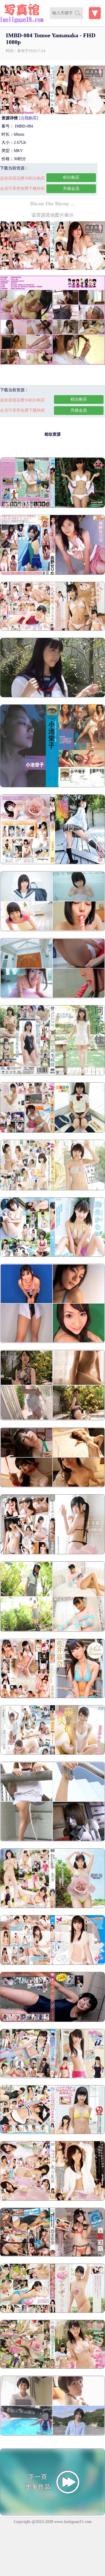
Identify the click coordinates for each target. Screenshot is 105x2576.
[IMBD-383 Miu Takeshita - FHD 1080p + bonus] (52, 2077)
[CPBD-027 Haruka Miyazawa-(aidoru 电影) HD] (52, 506)
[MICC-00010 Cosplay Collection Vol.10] (52, 1342)
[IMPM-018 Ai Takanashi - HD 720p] (52, 2133)
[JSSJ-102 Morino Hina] (52, 930)
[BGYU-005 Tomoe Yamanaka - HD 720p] (52, 2311)
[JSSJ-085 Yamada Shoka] (52, 997)
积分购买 (71, 177)
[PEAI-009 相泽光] (52, 1907)
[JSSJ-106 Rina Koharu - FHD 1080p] (52, 863)
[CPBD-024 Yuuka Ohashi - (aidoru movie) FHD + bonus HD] (52, 1964)
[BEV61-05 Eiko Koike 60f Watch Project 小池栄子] (52, 786)
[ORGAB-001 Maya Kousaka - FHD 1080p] (52, 1131)
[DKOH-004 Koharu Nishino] (52, 2434)
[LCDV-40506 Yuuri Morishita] (52, 1486)
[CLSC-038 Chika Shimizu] (52, 1630)
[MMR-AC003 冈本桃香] (52, 1074)
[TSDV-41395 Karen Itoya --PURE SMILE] (52, 1697)
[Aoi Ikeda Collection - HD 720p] (52, 696)
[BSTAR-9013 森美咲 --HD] (52, 1753)
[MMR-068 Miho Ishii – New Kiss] (52, 1840)
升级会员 (71, 189)
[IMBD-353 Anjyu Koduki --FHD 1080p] (52, 629)
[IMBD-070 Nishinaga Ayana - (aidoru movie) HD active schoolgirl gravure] (52, 2255)
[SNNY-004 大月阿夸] (52, 1553)
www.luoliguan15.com (73, 2522)
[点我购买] (29, 118)
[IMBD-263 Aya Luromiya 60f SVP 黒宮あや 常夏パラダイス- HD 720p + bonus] (52, 2367)
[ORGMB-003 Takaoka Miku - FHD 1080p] (52, 1189)
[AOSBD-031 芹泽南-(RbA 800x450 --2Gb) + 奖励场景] (52, 2021)
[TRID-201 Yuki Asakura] (52, 1419)
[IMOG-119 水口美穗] (52, 2199)
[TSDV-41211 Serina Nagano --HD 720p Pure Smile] (52, 573)
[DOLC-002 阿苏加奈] (52, 1255)
